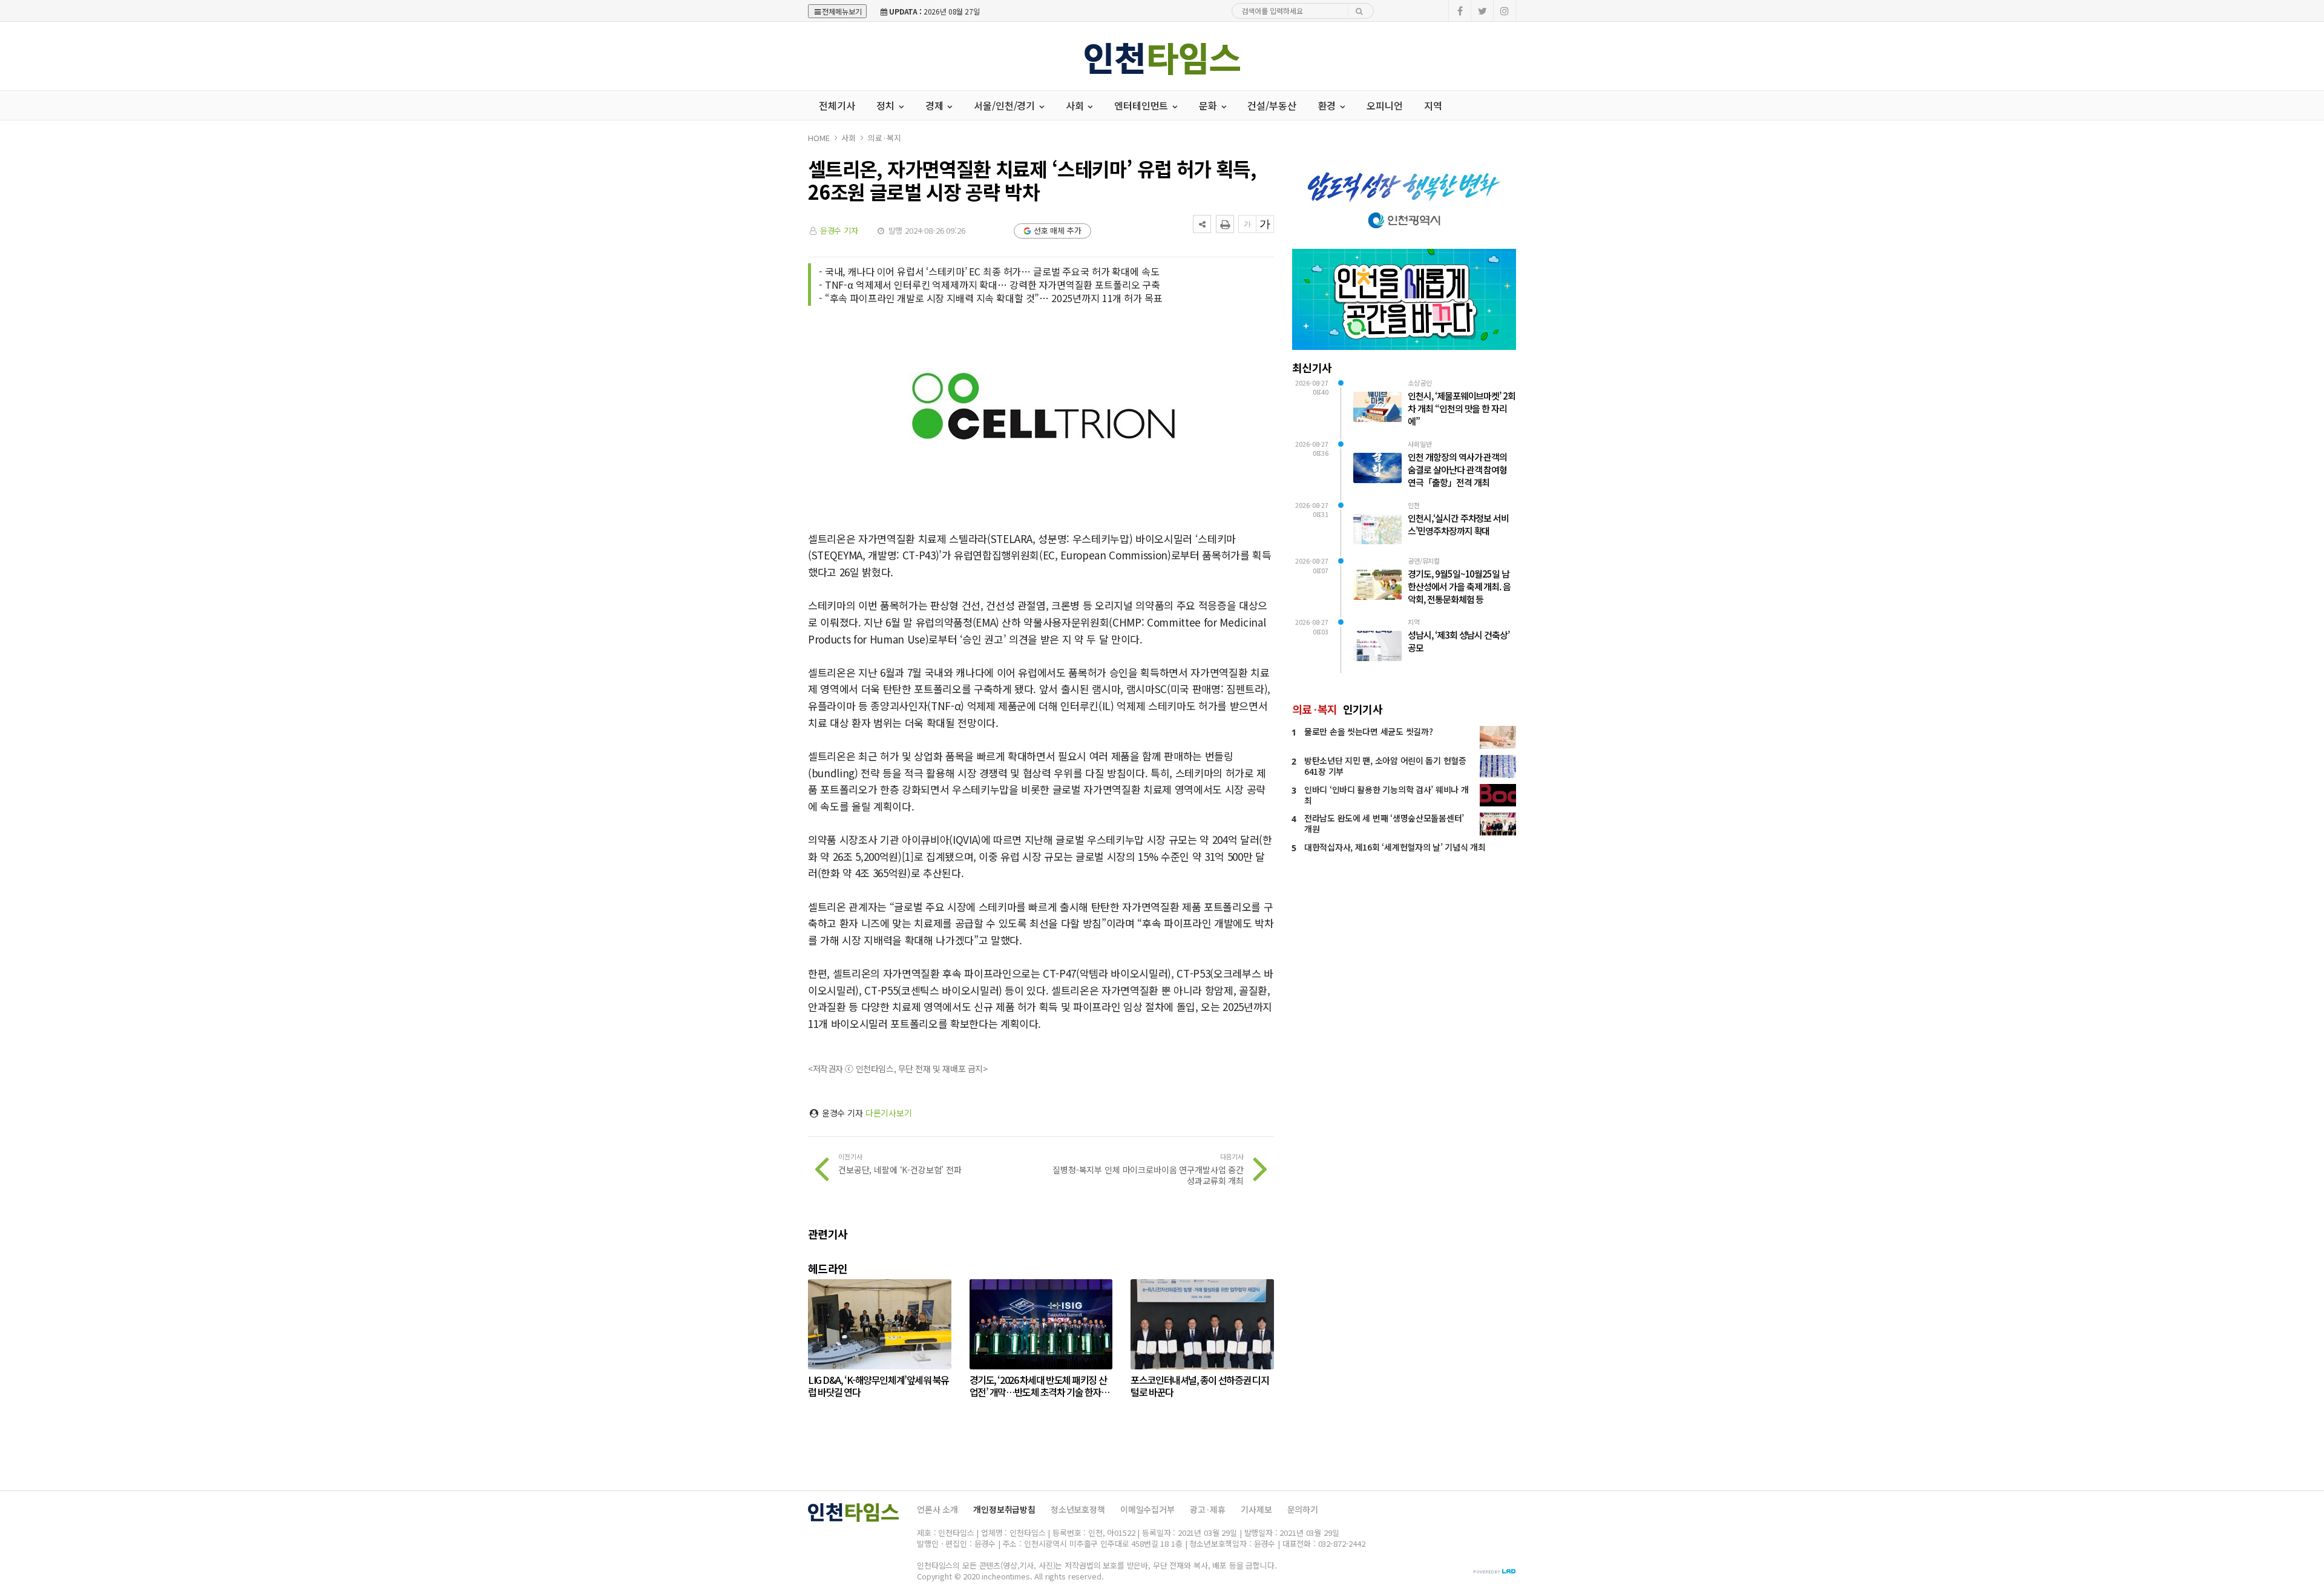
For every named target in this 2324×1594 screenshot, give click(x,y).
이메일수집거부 (1147, 1509)
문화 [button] (1209, 105)
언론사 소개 (937, 1509)
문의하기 (1303, 1509)
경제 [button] (936, 105)
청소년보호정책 (1078, 1509)
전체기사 (837, 105)
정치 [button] (887, 105)
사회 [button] (1076, 105)
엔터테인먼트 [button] (1142, 105)
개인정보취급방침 (1004, 1509)
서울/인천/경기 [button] (1006, 105)
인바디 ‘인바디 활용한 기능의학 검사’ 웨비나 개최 (1386, 795)
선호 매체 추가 (1058, 230)
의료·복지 (884, 138)
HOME (819, 138)
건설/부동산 (1272, 105)
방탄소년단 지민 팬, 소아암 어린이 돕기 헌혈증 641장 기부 (1385, 766)
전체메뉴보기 (842, 11)
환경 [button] (1328, 105)
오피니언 (1384, 105)
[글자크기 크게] (1265, 224)
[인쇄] (1225, 224)
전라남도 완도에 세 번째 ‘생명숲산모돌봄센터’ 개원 (1384, 823)
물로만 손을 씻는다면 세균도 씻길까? (1368, 731)
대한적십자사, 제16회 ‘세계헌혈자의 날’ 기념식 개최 (1395, 847)
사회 (849, 138)
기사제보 (1256, 1509)
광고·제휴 (1208, 1509)
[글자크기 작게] (1247, 224)
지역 (1433, 105)
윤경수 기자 (839, 230)
